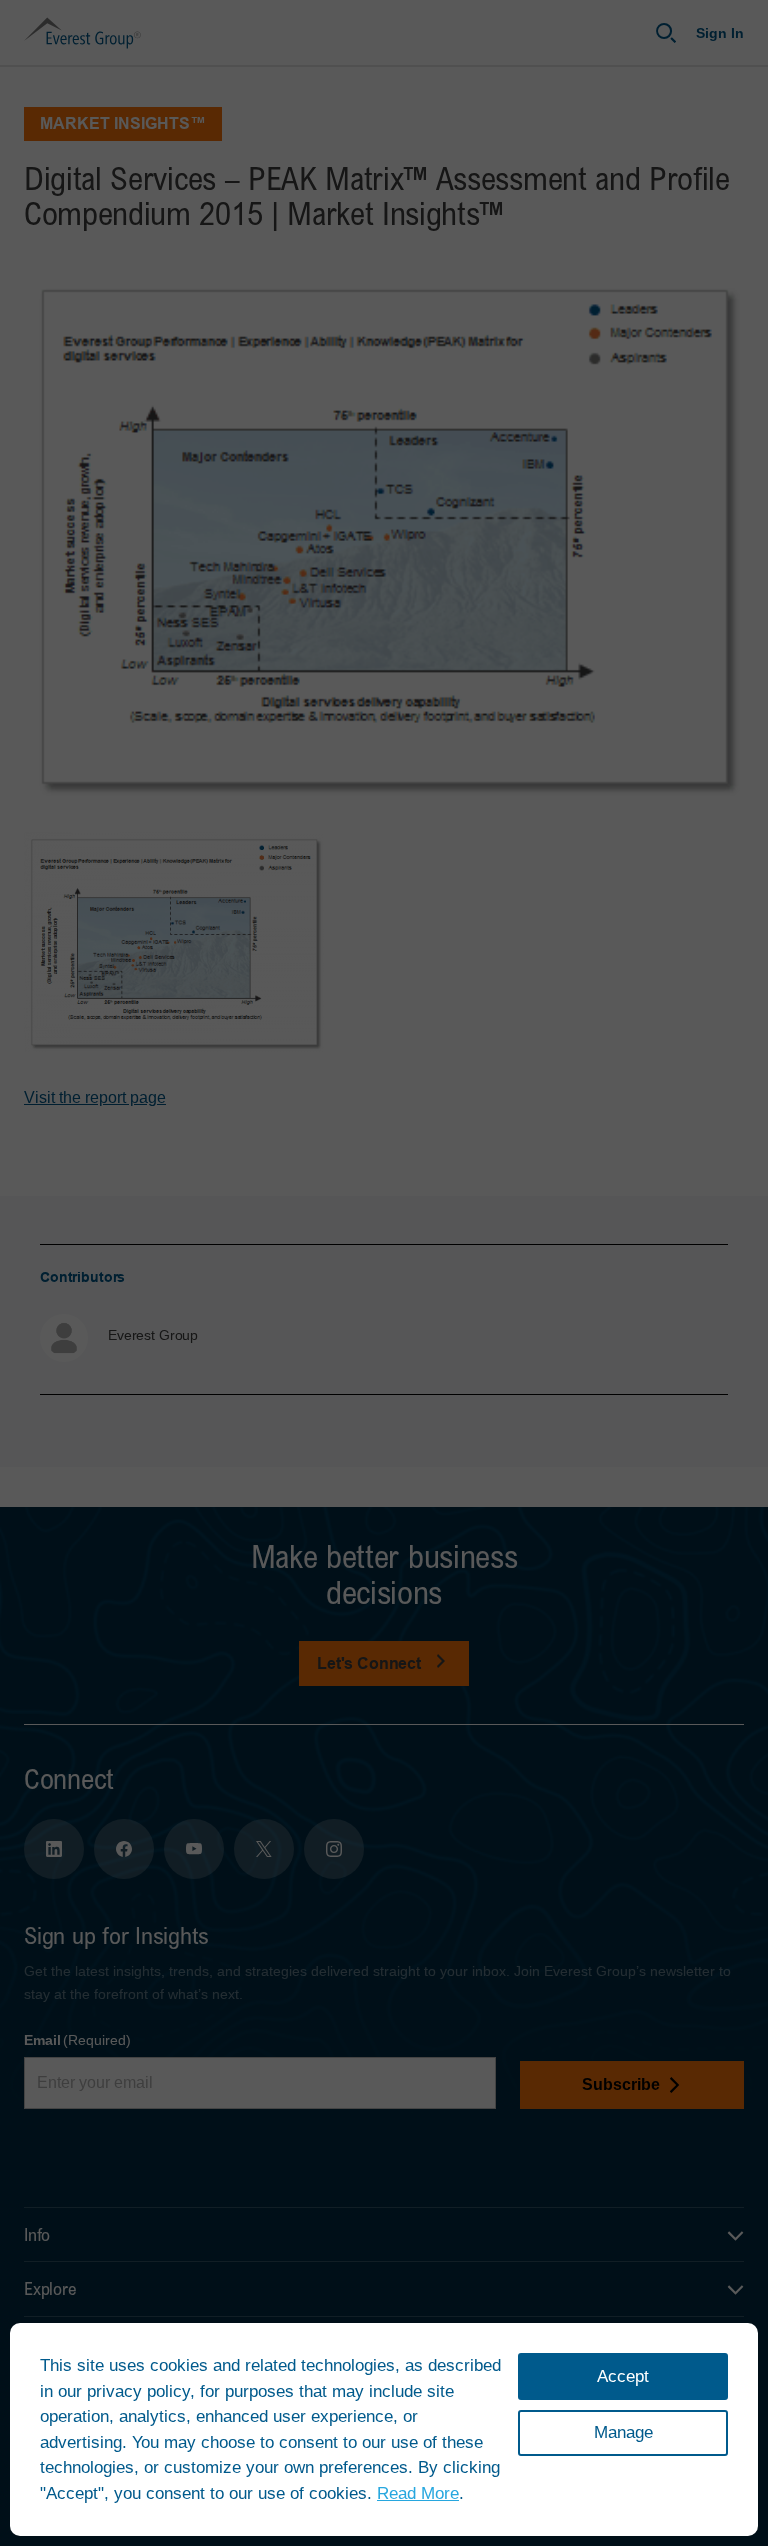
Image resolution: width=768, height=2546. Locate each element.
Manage (623, 2432)
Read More (418, 2493)
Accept (623, 2376)
